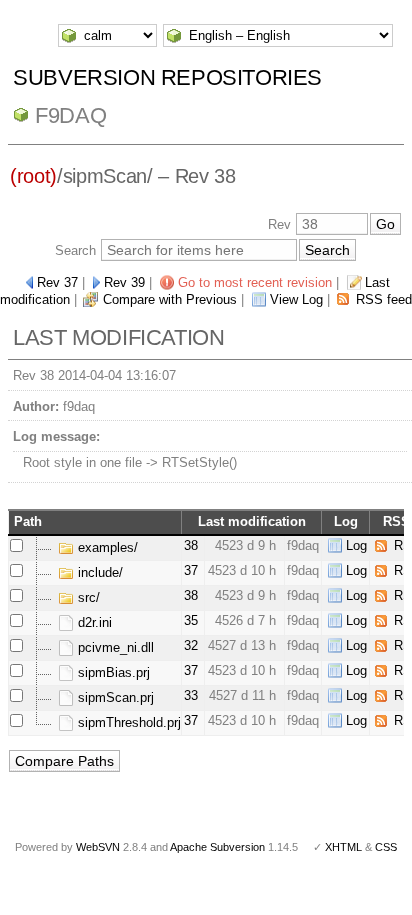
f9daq (70, 115)
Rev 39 (124, 282)
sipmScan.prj (114, 697)
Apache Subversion (217, 847)
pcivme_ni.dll (114, 647)
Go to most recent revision (255, 282)
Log (356, 545)
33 (191, 695)
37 (191, 570)
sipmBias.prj (112, 672)
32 (191, 645)
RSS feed (384, 299)
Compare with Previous (170, 299)
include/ (98, 572)
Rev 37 (57, 282)
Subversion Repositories (167, 77)
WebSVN (98, 847)
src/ (87, 597)
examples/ (106, 547)
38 (191, 545)
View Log (296, 299)
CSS (386, 847)
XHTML (343, 847)
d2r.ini (93, 622)
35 (191, 620)
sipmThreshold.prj (127, 722)
